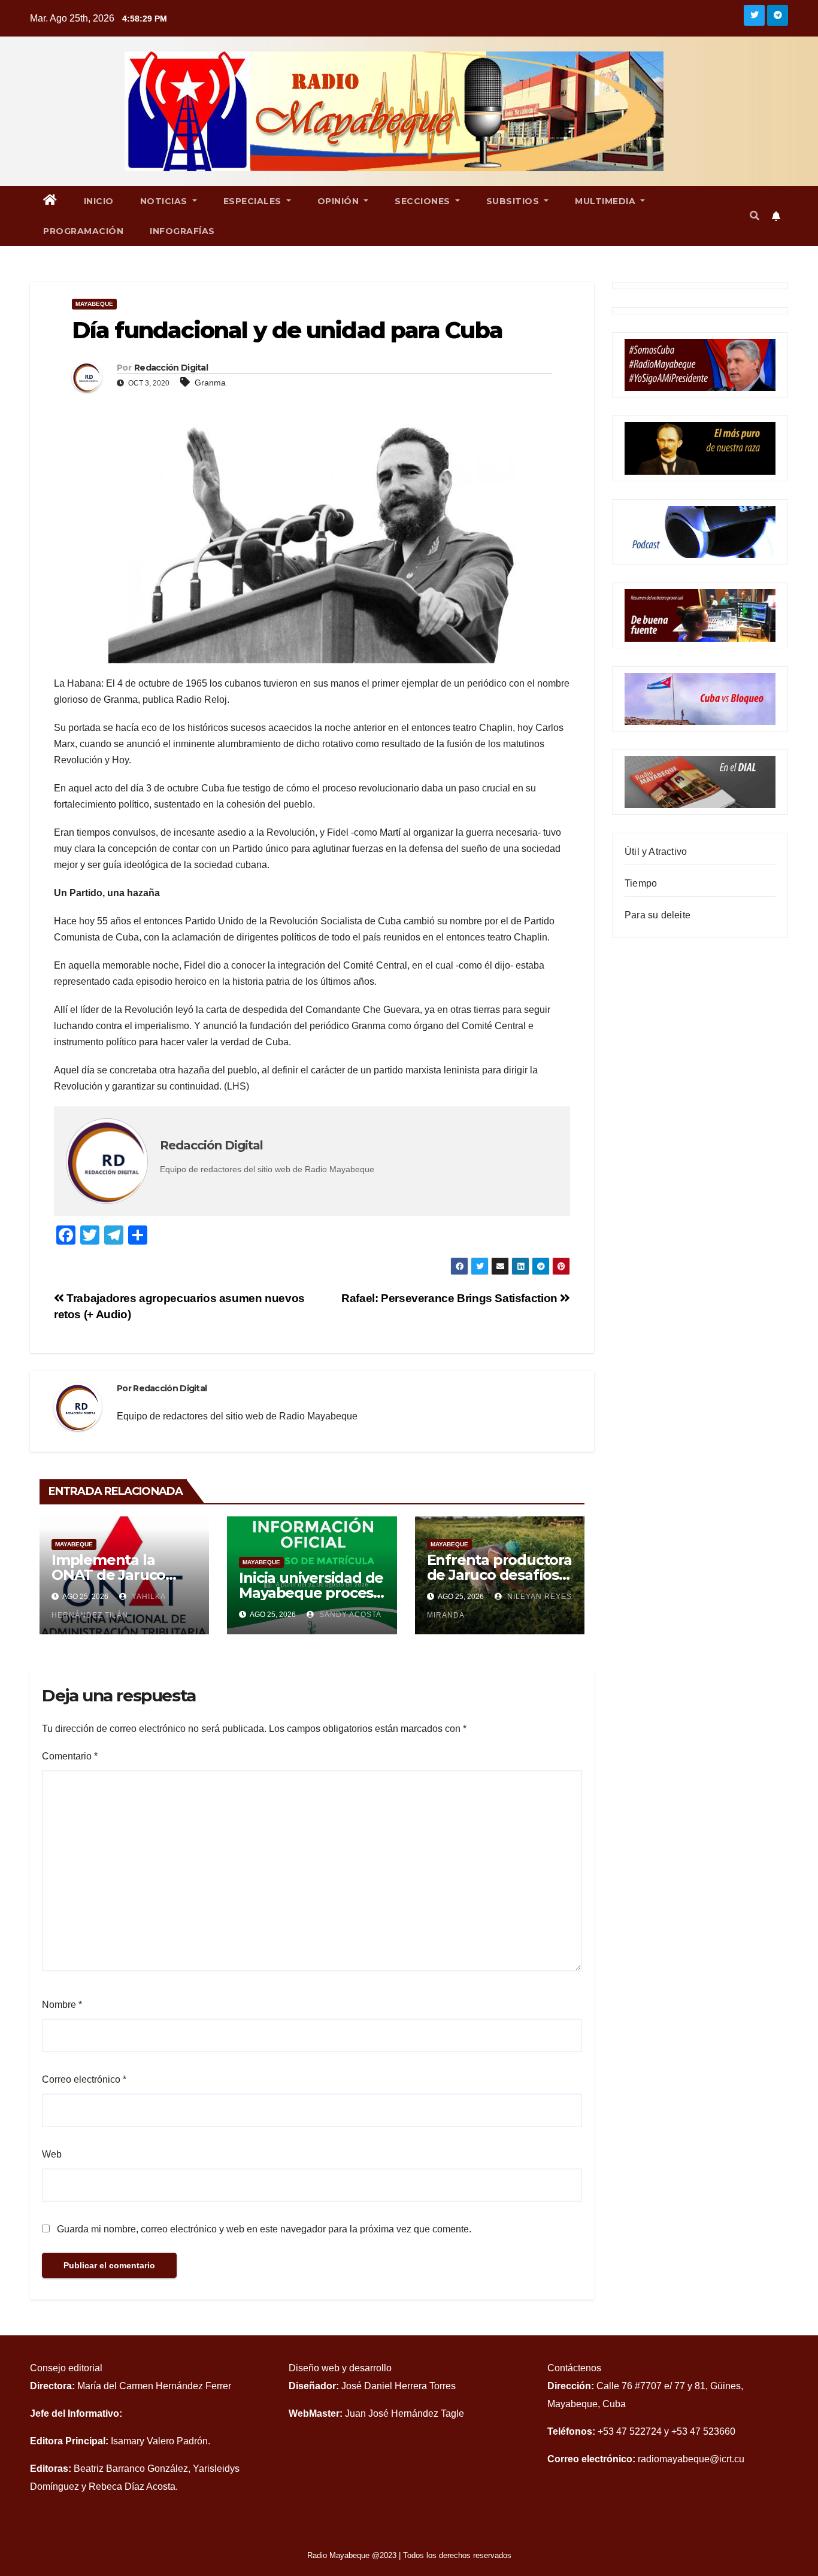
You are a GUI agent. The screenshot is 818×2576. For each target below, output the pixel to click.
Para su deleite (658, 915)
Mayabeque (94, 304)
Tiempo (641, 883)
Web (52, 2154)
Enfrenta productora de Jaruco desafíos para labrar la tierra (499, 1575)
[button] (755, 216)
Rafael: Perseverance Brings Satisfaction (451, 1298)
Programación (83, 231)
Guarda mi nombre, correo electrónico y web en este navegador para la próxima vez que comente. (264, 2229)
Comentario (70, 1756)
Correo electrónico (84, 2079)
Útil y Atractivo (656, 852)
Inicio (99, 201)
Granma (210, 383)
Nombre (62, 2005)
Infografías (182, 231)
